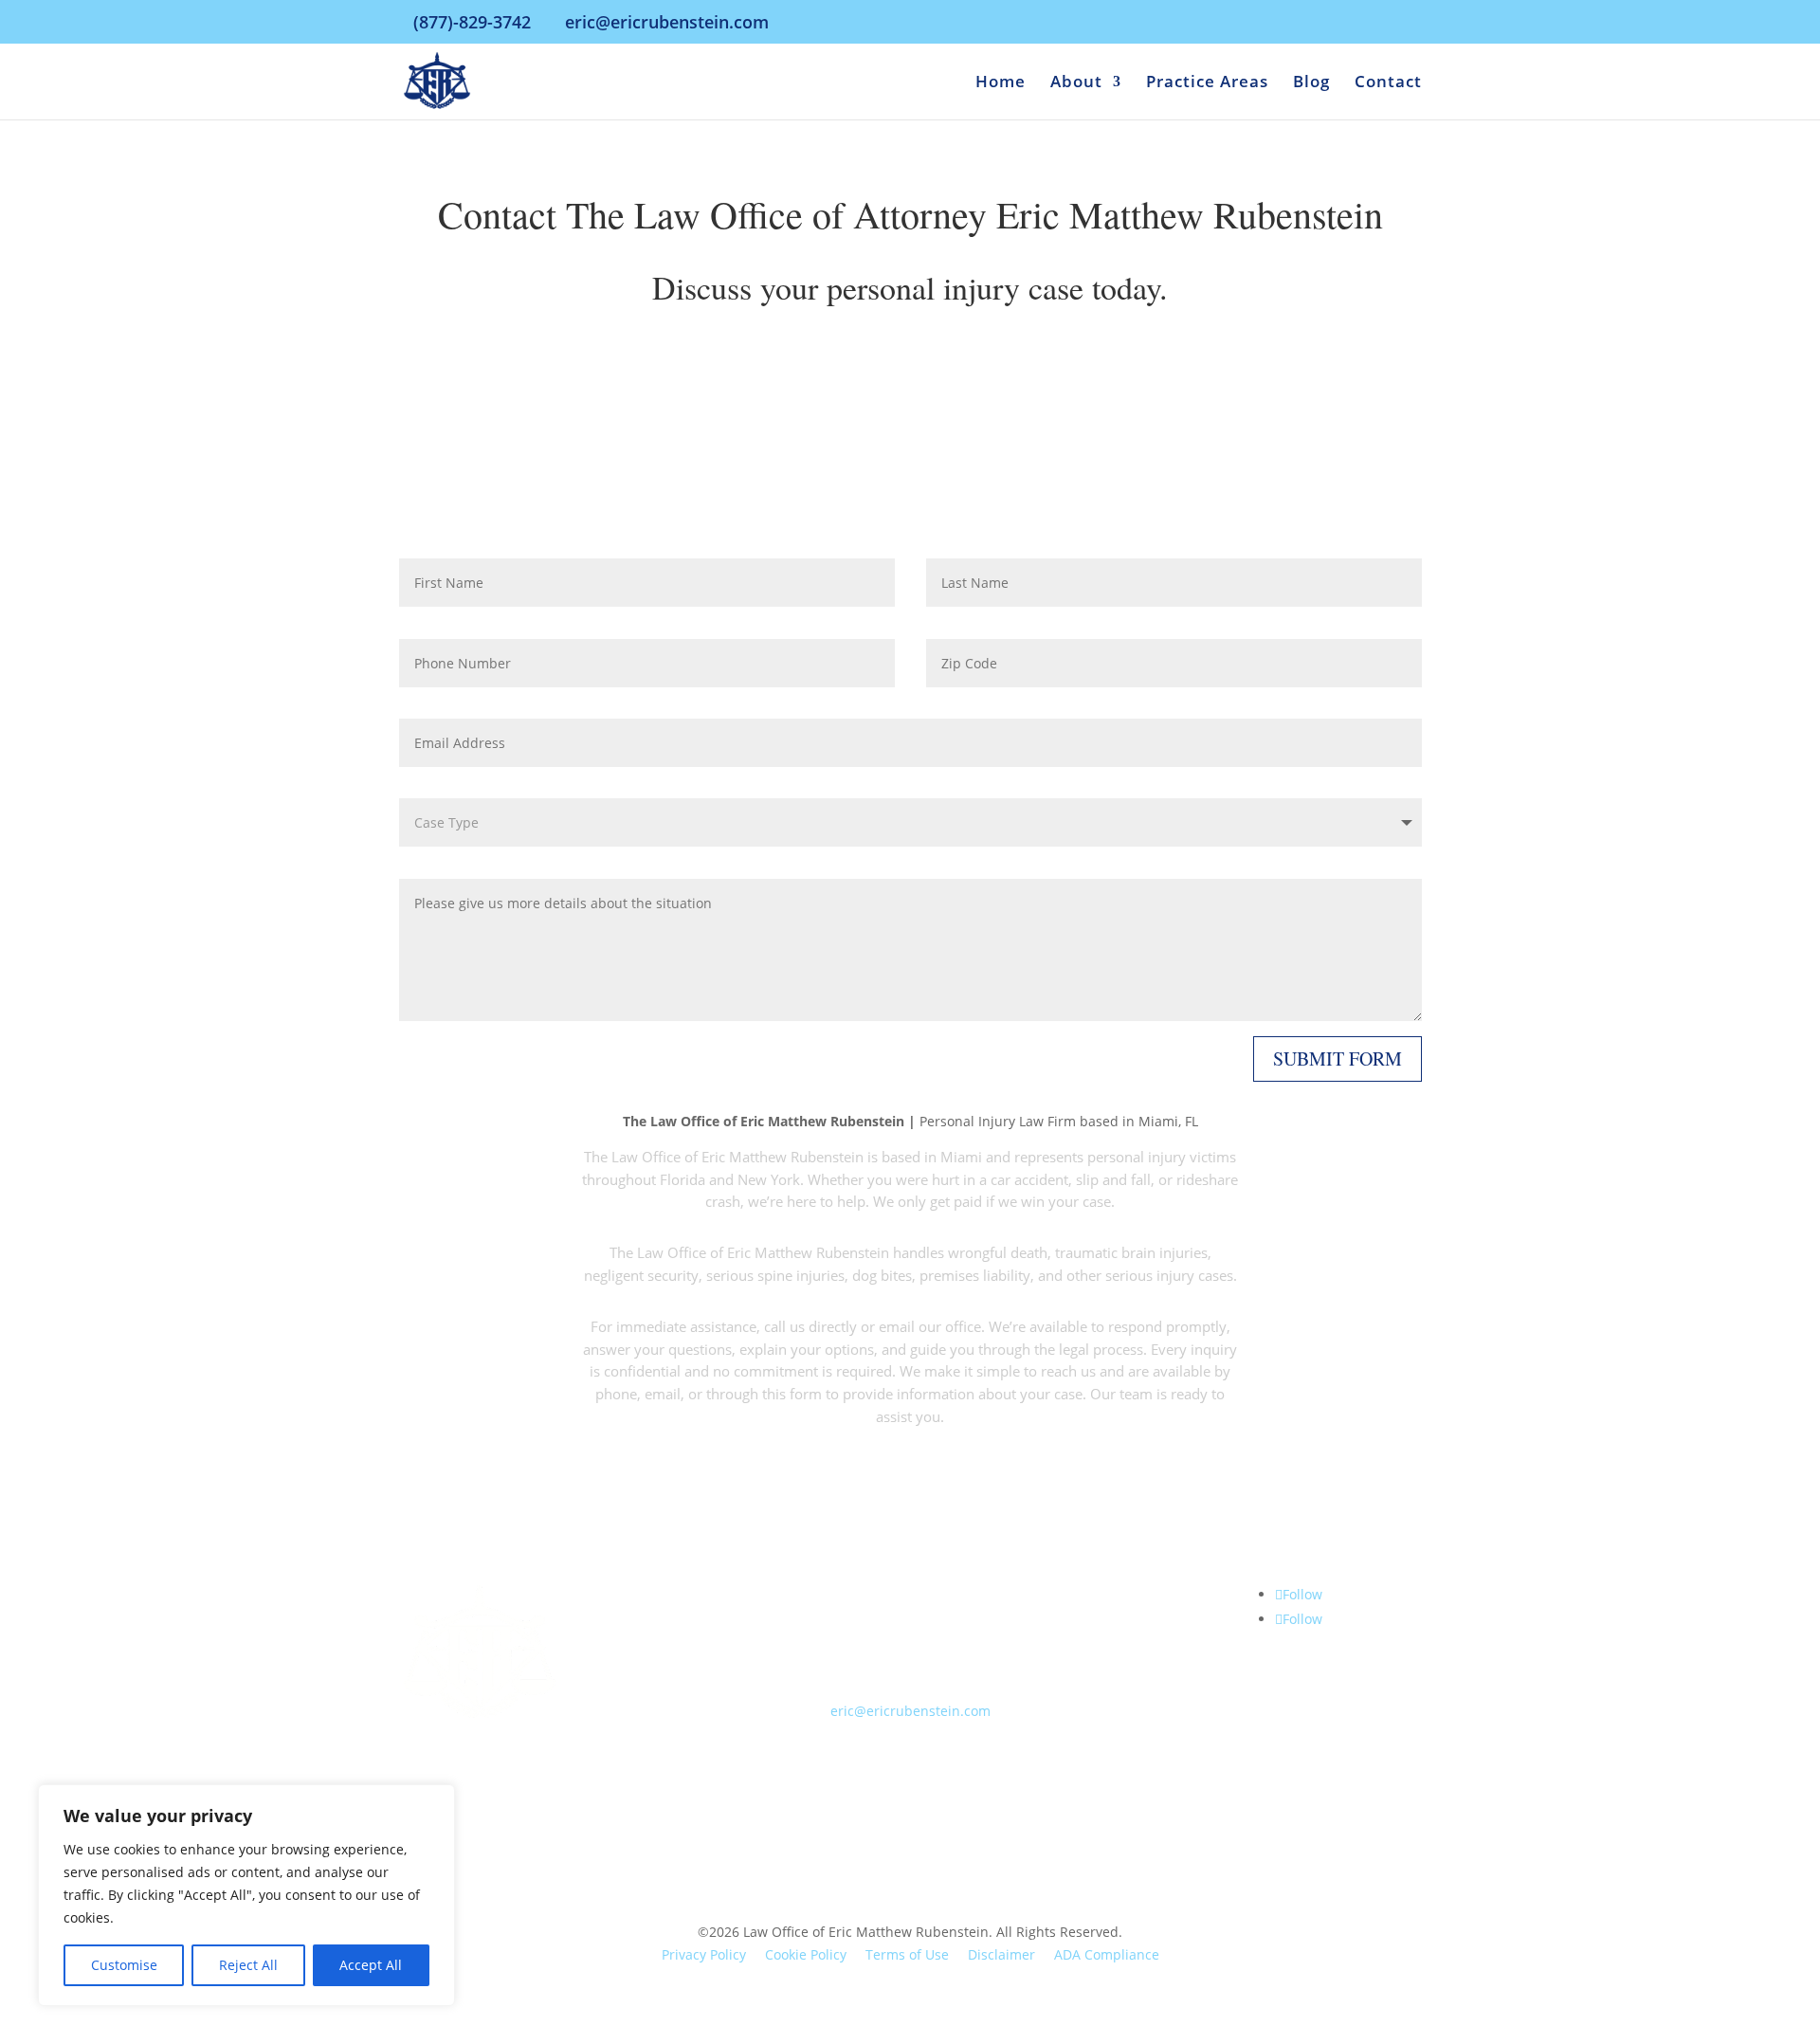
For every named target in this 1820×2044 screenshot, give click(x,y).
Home (1001, 83)
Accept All (371, 1965)
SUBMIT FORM (1338, 1058)
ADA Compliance (1107, 1954)
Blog (1311, 83)
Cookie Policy (806, 1954)
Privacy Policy (704, 1954)
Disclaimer (1001, 1954)
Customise (124, 1965)
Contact (1388, 83)
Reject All (248, 1965)
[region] (246, 1895)
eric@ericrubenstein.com (910, 1711)
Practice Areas (1207, 83)
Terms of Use (907, 1954)
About (1076, 83)
